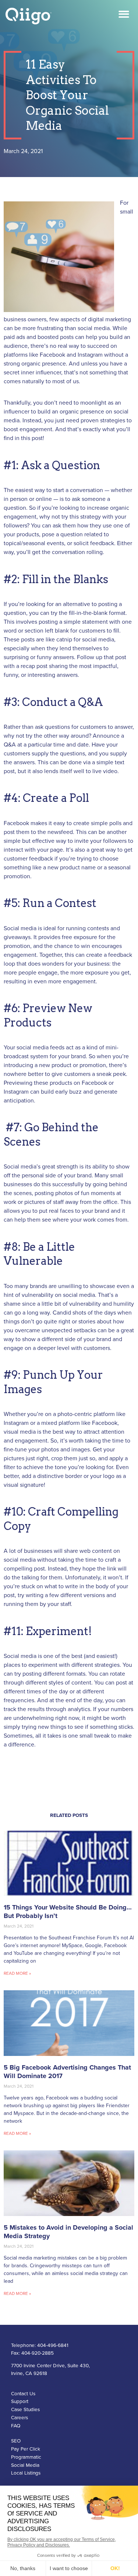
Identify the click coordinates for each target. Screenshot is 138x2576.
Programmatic (26, 2457)
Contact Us (23, 2394)
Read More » (17, 1973)
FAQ (16, 2426)
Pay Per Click (26, 2449)
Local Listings (26, 2473)
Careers (20, 2418)
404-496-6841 (53, 2345)
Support (20, 2402)
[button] (124, 14)
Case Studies (25, 2410)
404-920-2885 (38, 2353)
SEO (16, 2441)
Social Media (25, 2465)
